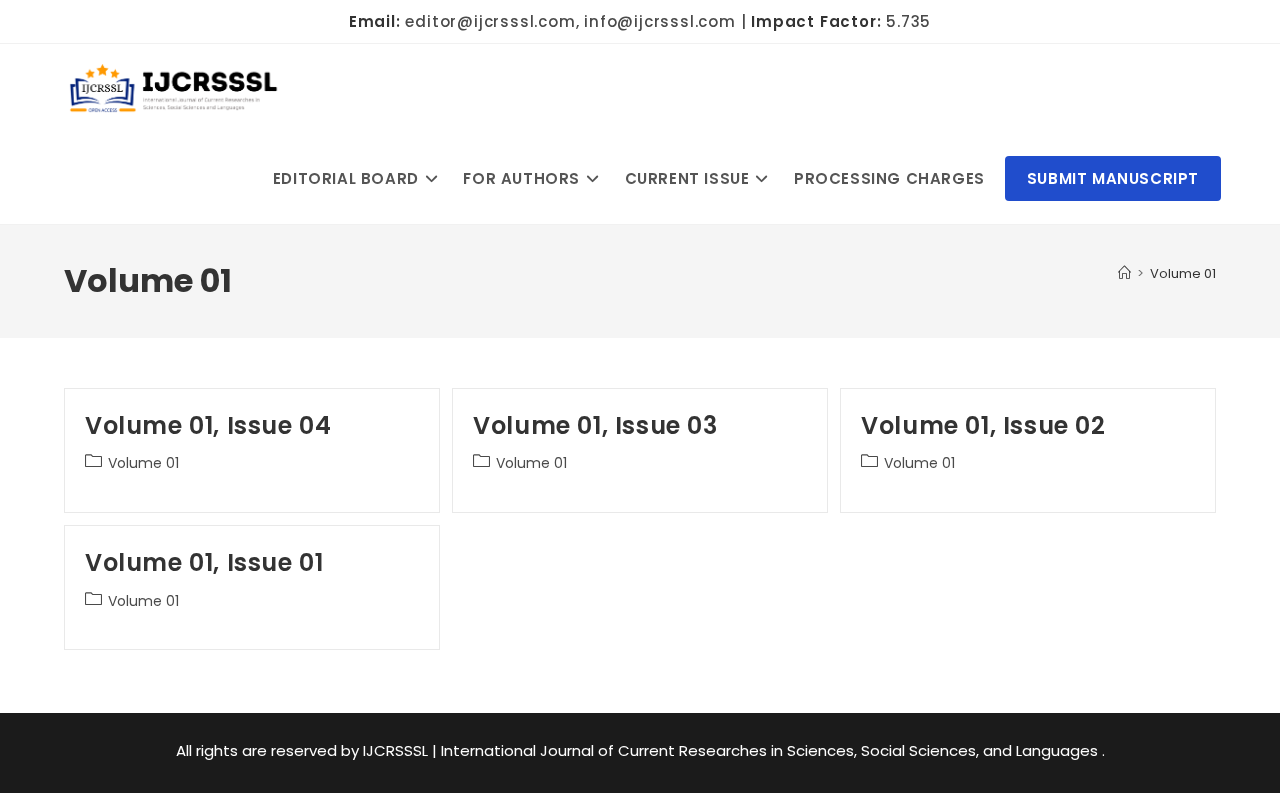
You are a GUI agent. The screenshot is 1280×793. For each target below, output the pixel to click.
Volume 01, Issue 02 (983, 425)
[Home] (1124, 273)
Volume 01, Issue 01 (204, 562)
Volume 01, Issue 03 (595, 425)
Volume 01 (1183, 273)
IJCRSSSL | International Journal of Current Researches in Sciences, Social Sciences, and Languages (732, 750)
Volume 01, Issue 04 (208, 425)
